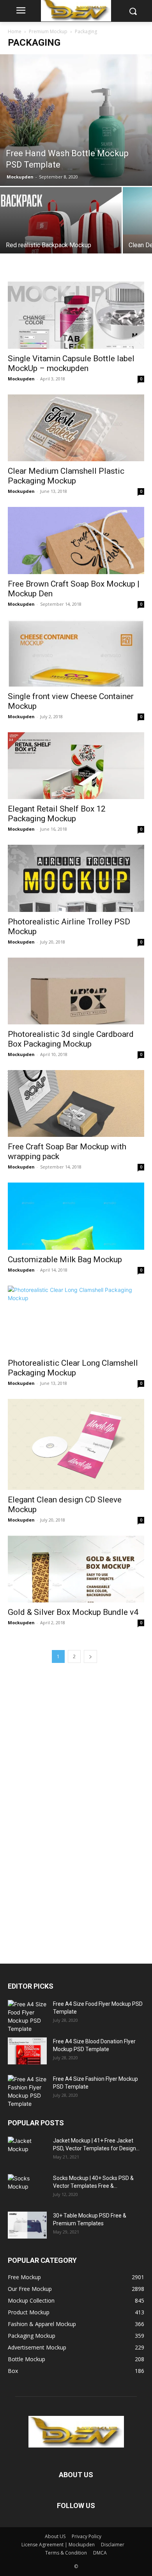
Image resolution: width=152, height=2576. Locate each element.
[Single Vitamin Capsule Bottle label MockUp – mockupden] (76, 315)
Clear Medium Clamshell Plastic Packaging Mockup (66, 476)
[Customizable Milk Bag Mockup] (76, 1216)
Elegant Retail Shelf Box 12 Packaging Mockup (57, 814)
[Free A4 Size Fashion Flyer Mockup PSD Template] (27, 2091)
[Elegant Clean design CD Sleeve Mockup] (76, 1444)
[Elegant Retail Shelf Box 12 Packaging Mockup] (76, 766)
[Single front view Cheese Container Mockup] (76, 653)
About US (55, 2536)
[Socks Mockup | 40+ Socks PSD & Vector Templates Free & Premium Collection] (27, 2188)
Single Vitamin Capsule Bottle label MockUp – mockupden (71, 363)
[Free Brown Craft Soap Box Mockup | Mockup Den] (76, 540)
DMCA (100, 2553)
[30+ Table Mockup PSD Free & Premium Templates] (27, 2225)
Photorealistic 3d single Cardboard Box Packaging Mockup (71, 1039)
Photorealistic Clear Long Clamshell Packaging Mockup (73, 1368)
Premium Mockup (48, 31)
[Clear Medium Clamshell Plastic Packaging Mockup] (76, 428)
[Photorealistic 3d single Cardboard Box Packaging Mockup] (76, 991)
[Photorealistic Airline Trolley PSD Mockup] (76, 878)
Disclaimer (113, 2545)
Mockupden (20, 177)
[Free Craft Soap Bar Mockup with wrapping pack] (76, 1103)
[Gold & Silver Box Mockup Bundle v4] (76, 1569)
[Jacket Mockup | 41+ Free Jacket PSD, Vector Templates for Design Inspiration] (27, 2150)
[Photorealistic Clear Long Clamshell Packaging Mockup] (76, 1319)
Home (15, 31)
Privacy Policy (87, 2536)
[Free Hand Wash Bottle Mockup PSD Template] (76, 120)
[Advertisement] (66, 1811)
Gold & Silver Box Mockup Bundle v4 (73, 1612)
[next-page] (90, 1656)
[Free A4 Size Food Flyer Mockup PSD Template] (27, 2016)
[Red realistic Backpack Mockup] (61, 232)
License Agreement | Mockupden (58, 2545)
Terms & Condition (66, 2553)
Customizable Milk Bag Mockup (65, 1259)
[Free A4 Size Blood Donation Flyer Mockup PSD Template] (27, 2051)
